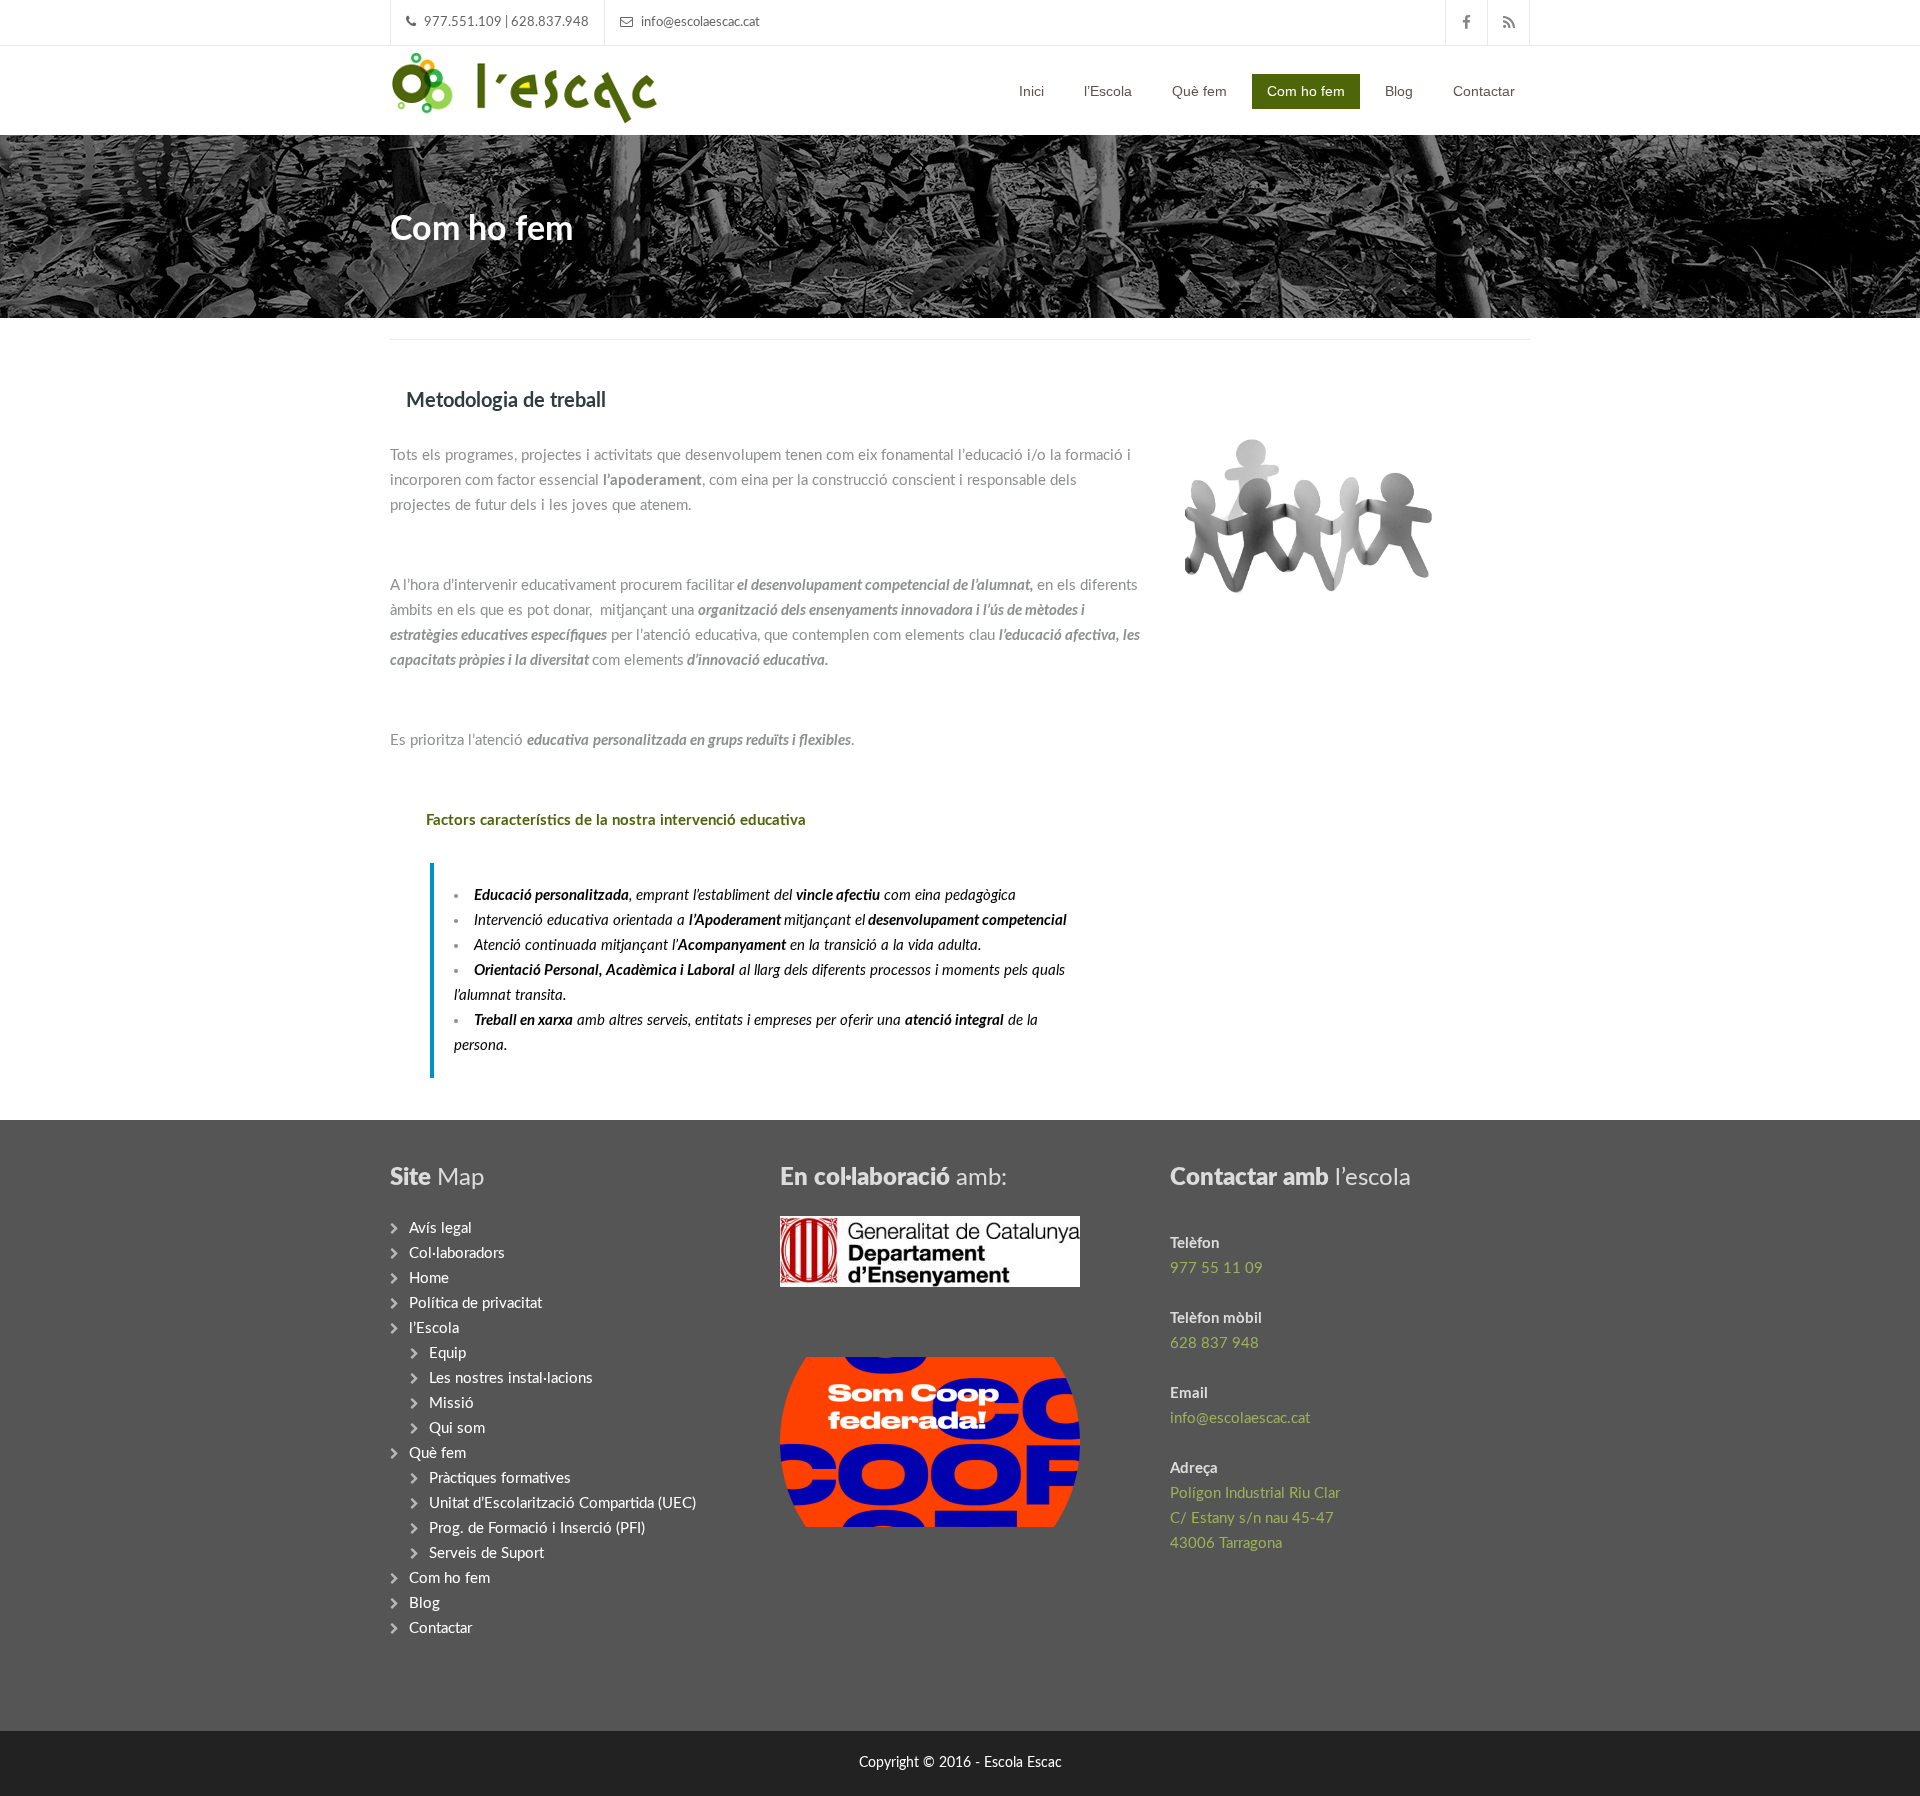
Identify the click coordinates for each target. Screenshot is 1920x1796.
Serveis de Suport (486, 1553)
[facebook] (1467, 22)
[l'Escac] (524, 87)
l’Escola (1108, 91)
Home (429, 1278)
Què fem (1199, 91)
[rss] (1509, 22)
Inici (1031, 91)
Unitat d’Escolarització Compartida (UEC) (562, 1503)
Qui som (457, 1428)
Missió (451, 1403)
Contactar (1484, 91)
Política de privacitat (475, 1303)
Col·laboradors (457, 1253)
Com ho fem (1306, 91)
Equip (447, 1353)
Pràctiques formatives (500, 1478)
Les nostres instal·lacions (511, 1378)
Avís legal (440, 1228)
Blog (1399, 91)
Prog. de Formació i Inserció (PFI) (537, 1528)
